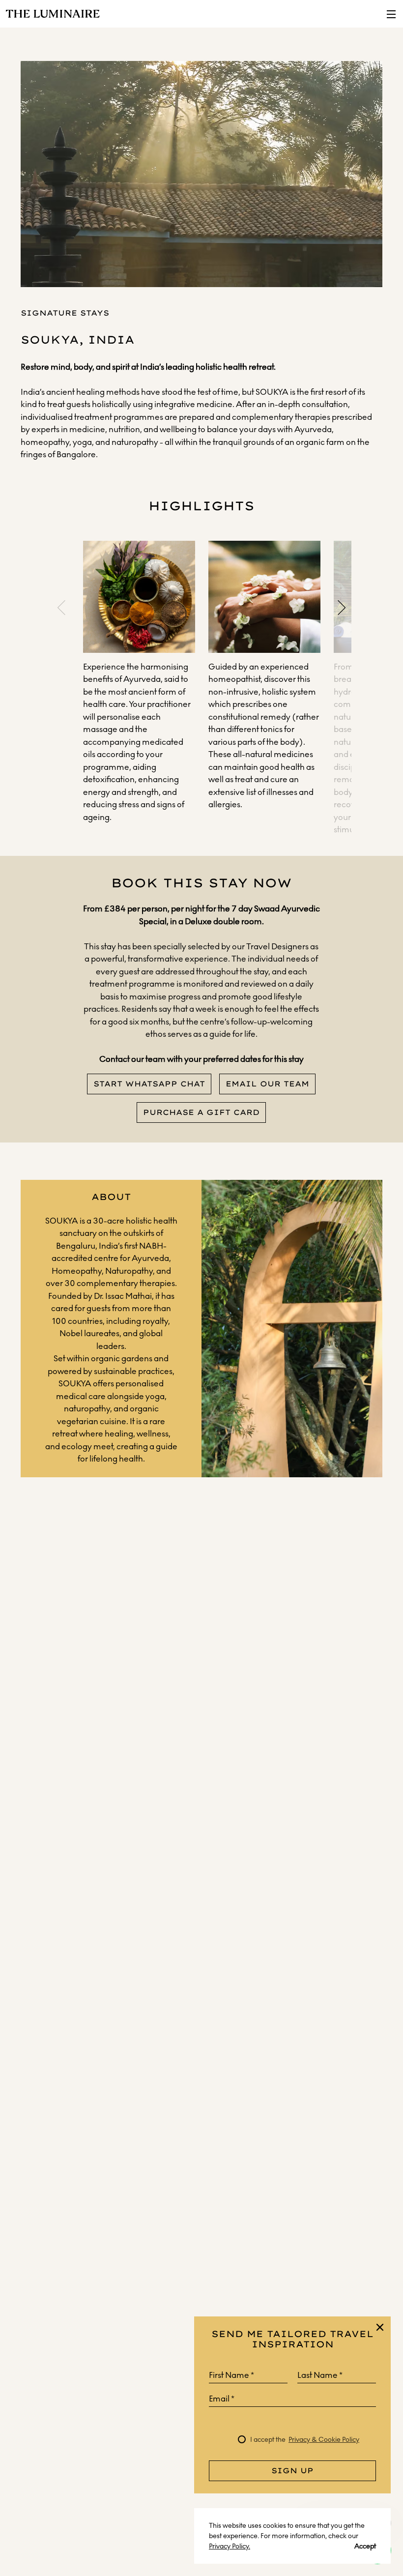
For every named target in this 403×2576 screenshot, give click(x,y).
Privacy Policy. (230, 2546)
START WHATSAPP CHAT (149, 1084)
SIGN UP (292, 2471)
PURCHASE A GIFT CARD (201, 1112)
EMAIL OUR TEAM (267, 1084)
